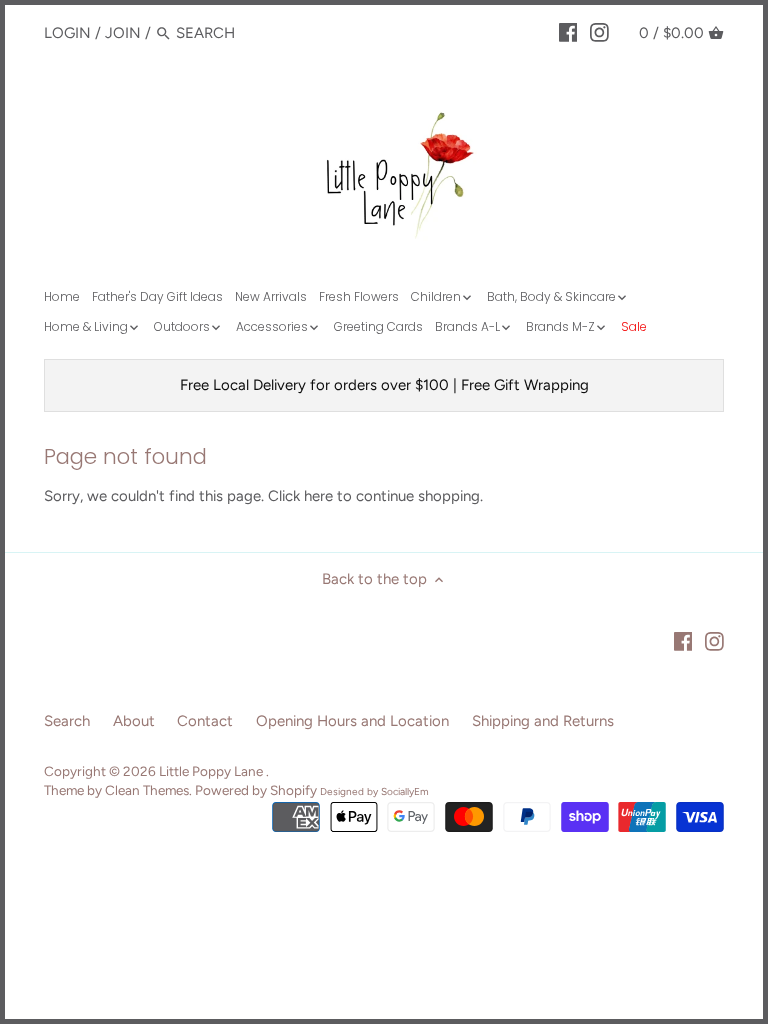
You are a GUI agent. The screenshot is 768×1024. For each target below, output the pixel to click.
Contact (205, 721)
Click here (300, 496)
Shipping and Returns (543, 721)
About (134, 721)
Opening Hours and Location (352, 721)
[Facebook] (568, 32)
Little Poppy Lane (212, 771)
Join (123, 33)
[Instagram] (599, 32)
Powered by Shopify (256, 790)
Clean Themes (147, 790)
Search (67, 721)
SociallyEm (405, 791)
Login (67, 33)
